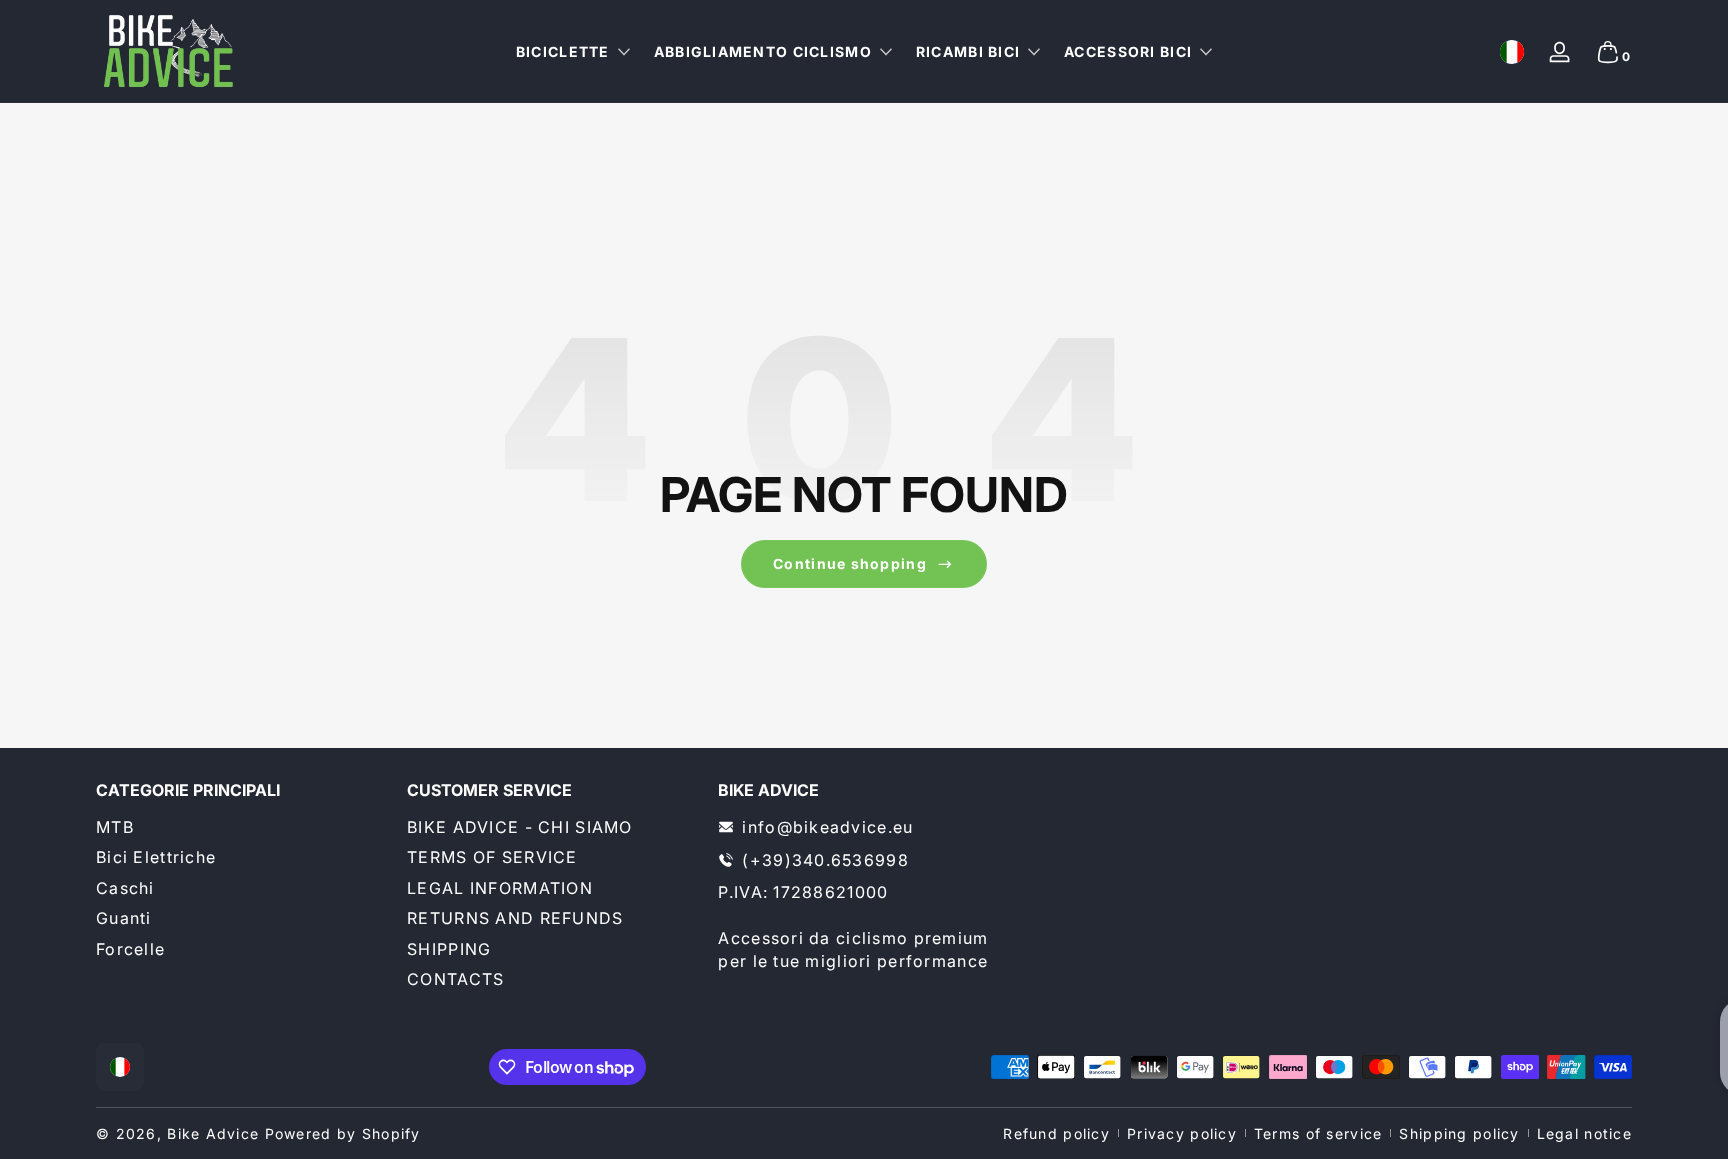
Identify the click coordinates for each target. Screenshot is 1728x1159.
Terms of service (1318, 1133)
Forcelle (130, 949)
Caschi (125, 888)
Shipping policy (1459, 1133)
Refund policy (1056, 1133)
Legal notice (1584, 1133)
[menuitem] (241, 827)
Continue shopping (850, 563)
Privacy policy (1182, 1133)
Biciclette (563, 51)
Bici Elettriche (156, 857)
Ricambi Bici (968, 51)
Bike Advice (213, 1133)
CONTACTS (455, 979)
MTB (115, 827)
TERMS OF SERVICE (492, 857)
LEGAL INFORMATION (500, 888)
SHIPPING (449, 949)
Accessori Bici (1128, 51)
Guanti (124, 918)
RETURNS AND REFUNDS (515, 918)
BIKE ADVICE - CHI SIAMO (519, 827)
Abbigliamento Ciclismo (763, 51)
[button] (1512, 52)
